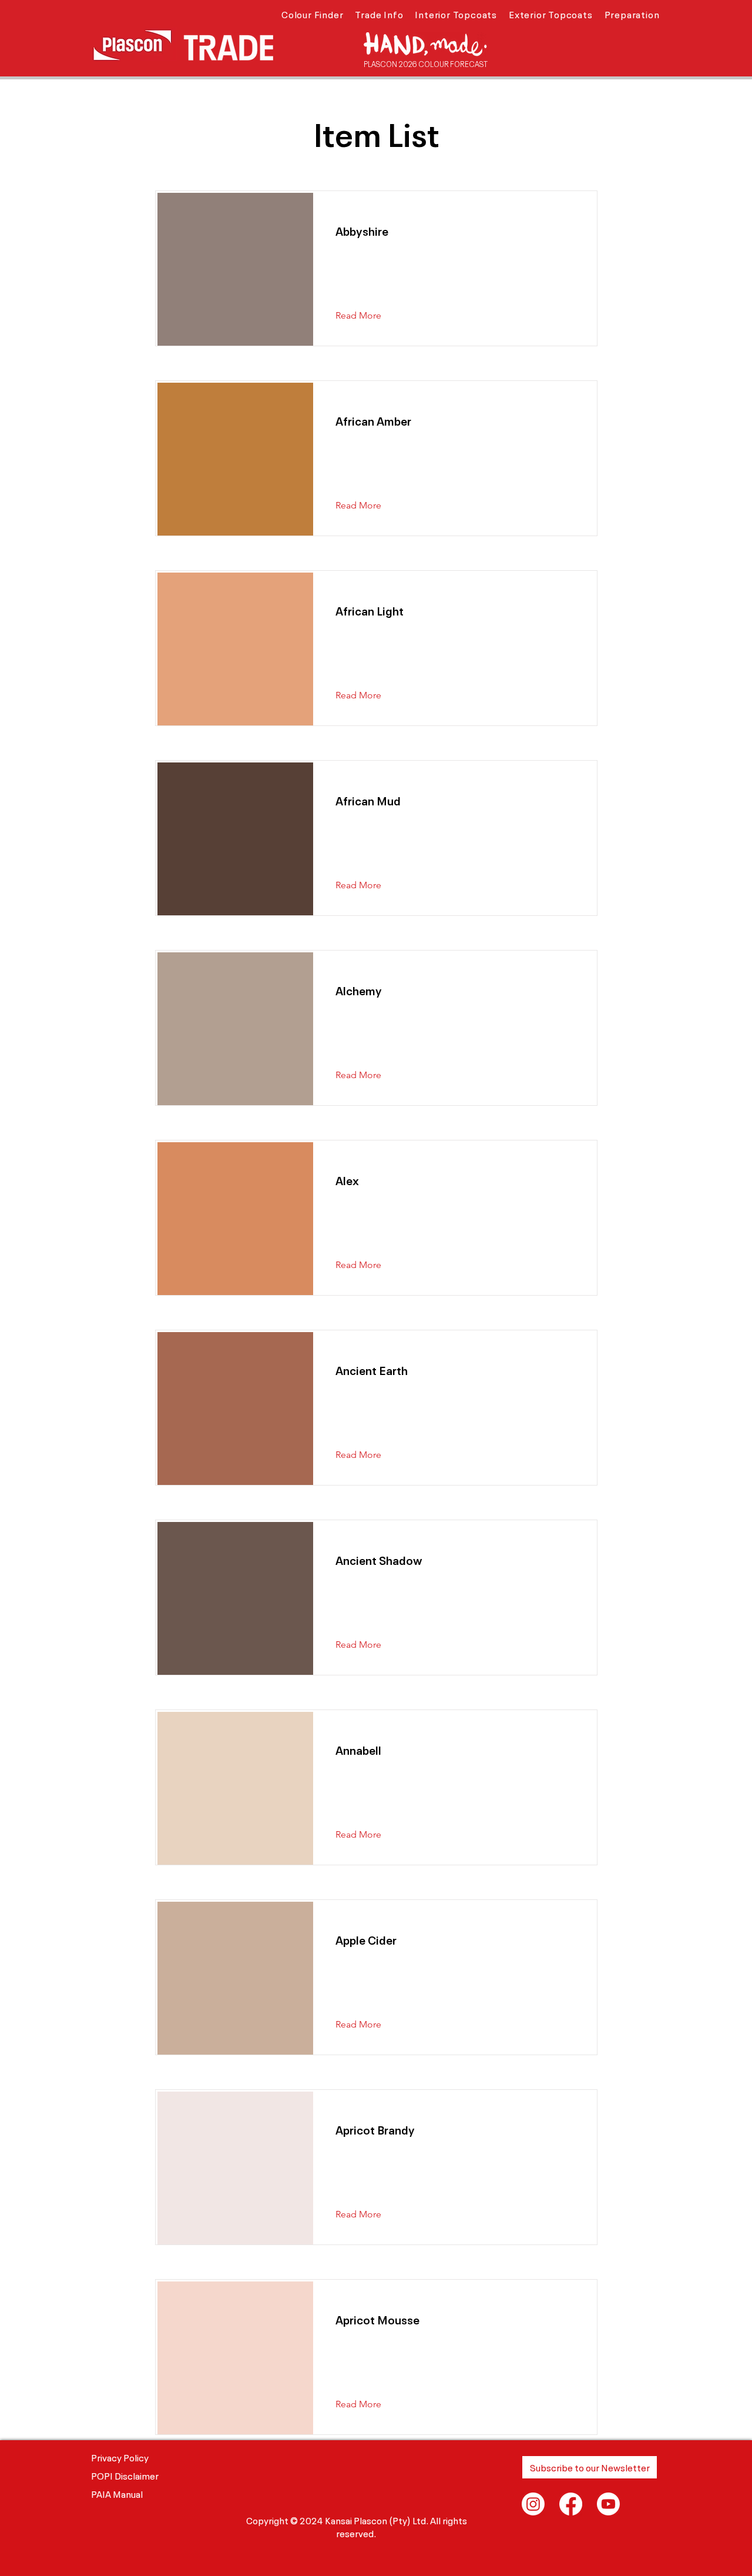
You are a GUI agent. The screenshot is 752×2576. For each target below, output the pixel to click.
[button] (312, 14)
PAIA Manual (117, 2493)
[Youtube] (608, 2504)
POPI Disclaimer (125, 2475)
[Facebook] (571, 2504)
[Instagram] (533, 2504)
